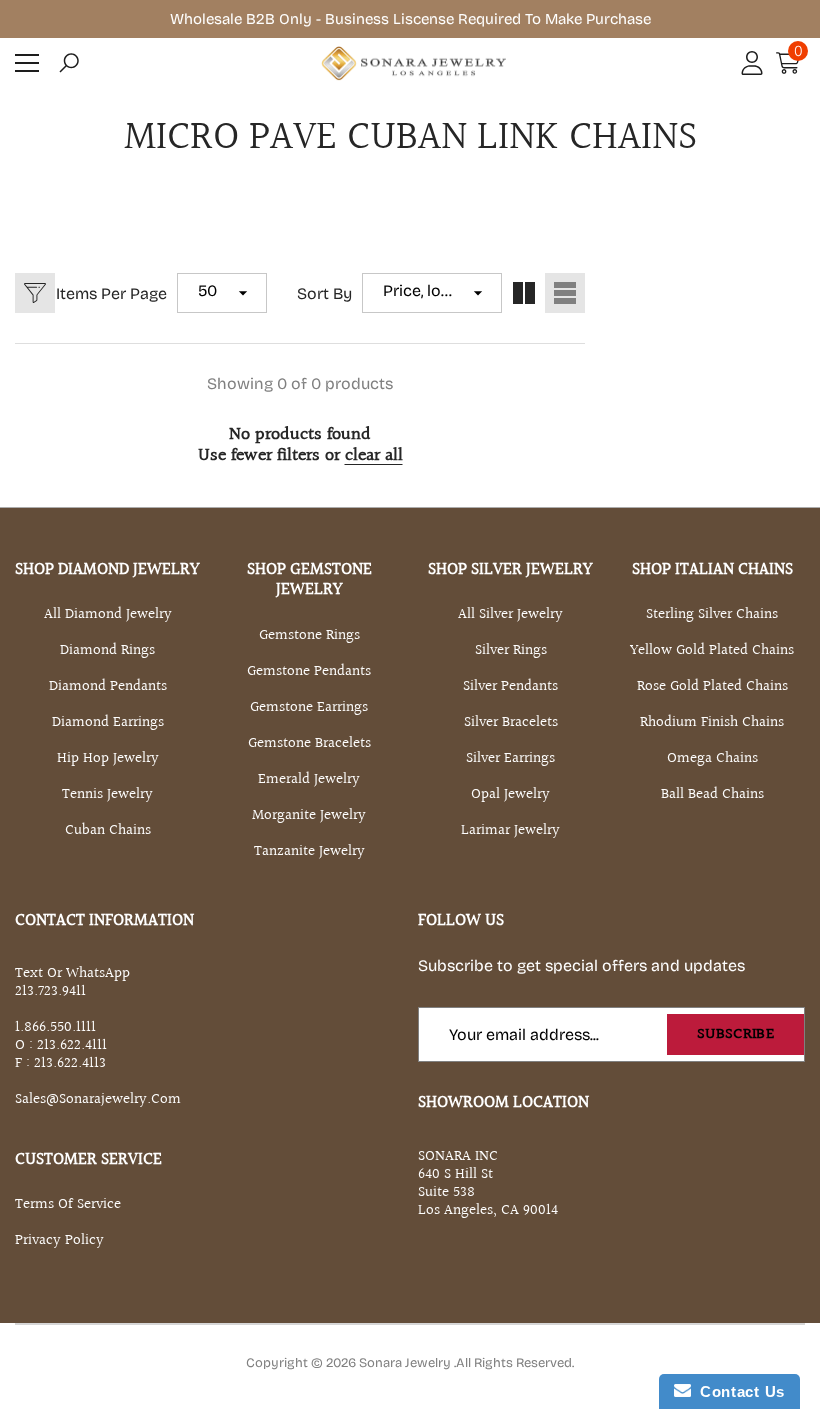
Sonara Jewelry (406, 1363)
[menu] (27, 63)
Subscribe (735, 1034)
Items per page (111, 293)
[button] (69, 63)
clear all (374, 456)
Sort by (324, 293)
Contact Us (738, 1391)
